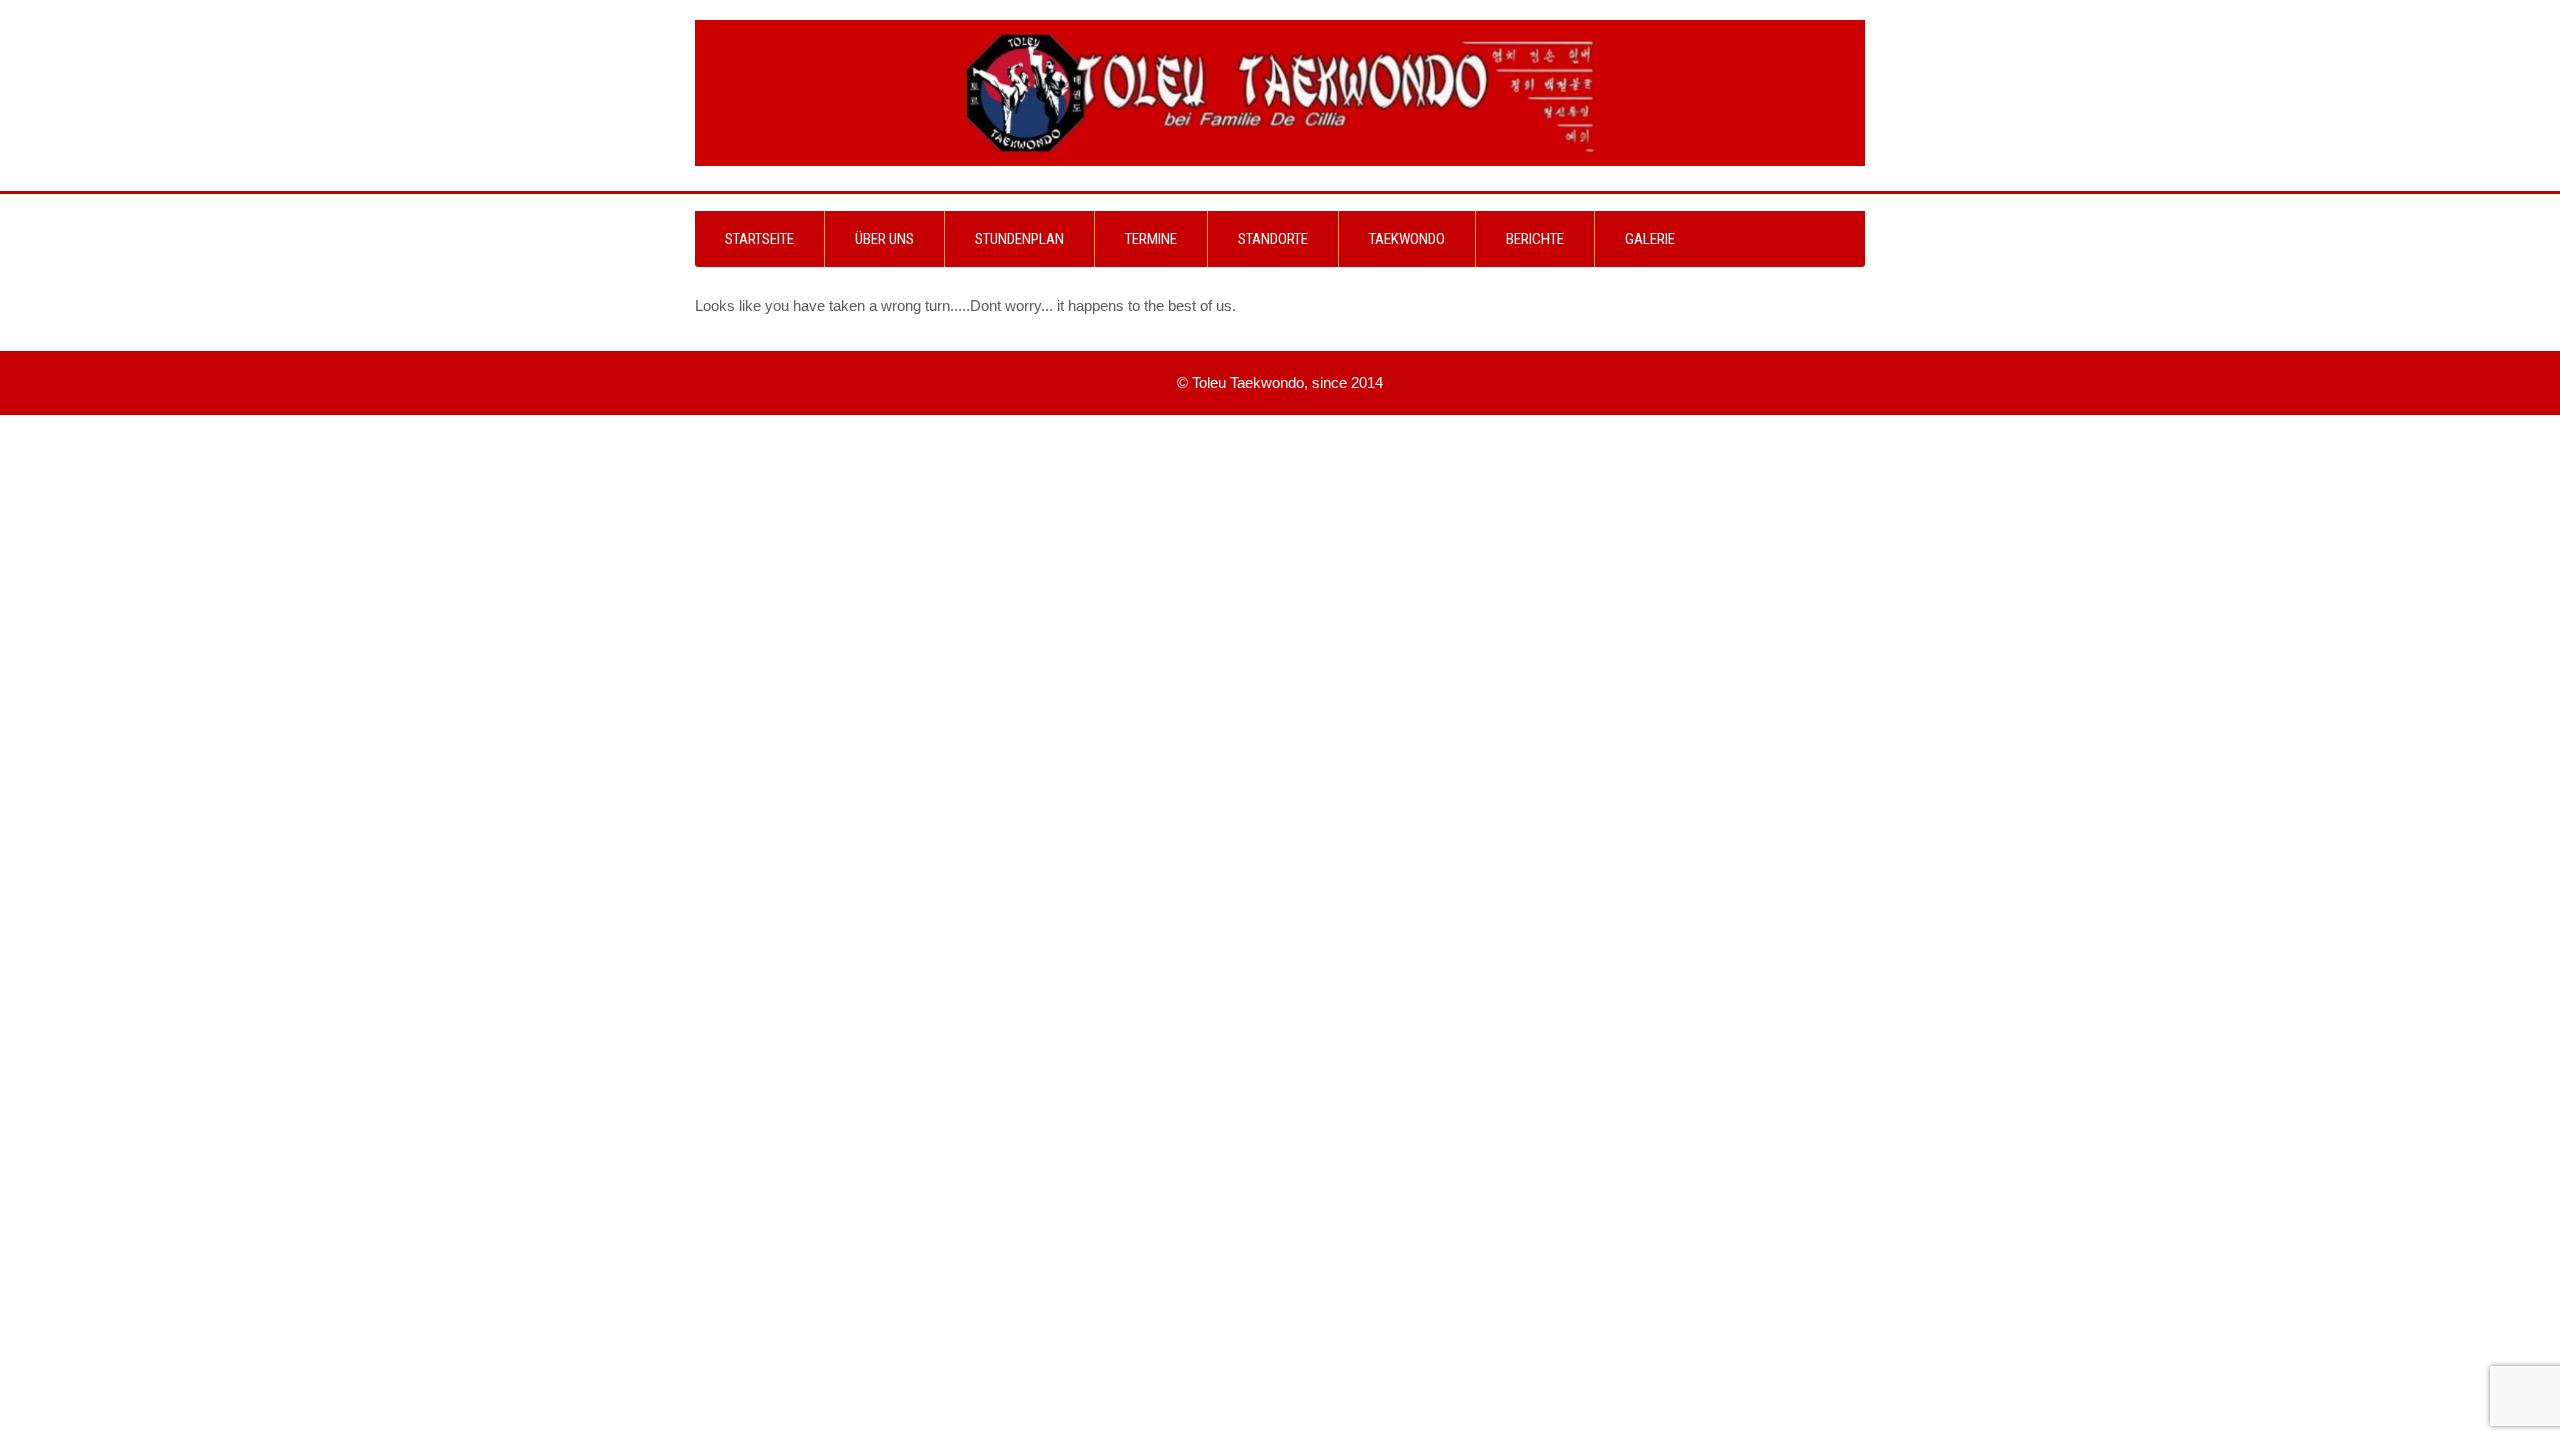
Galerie (1650, 239)
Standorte (1273, 239)
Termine (1151, 239)
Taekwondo (1407, 239)
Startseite (759, 239)
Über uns (884, 239)
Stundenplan (1019, 239)
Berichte (1535, 239)
